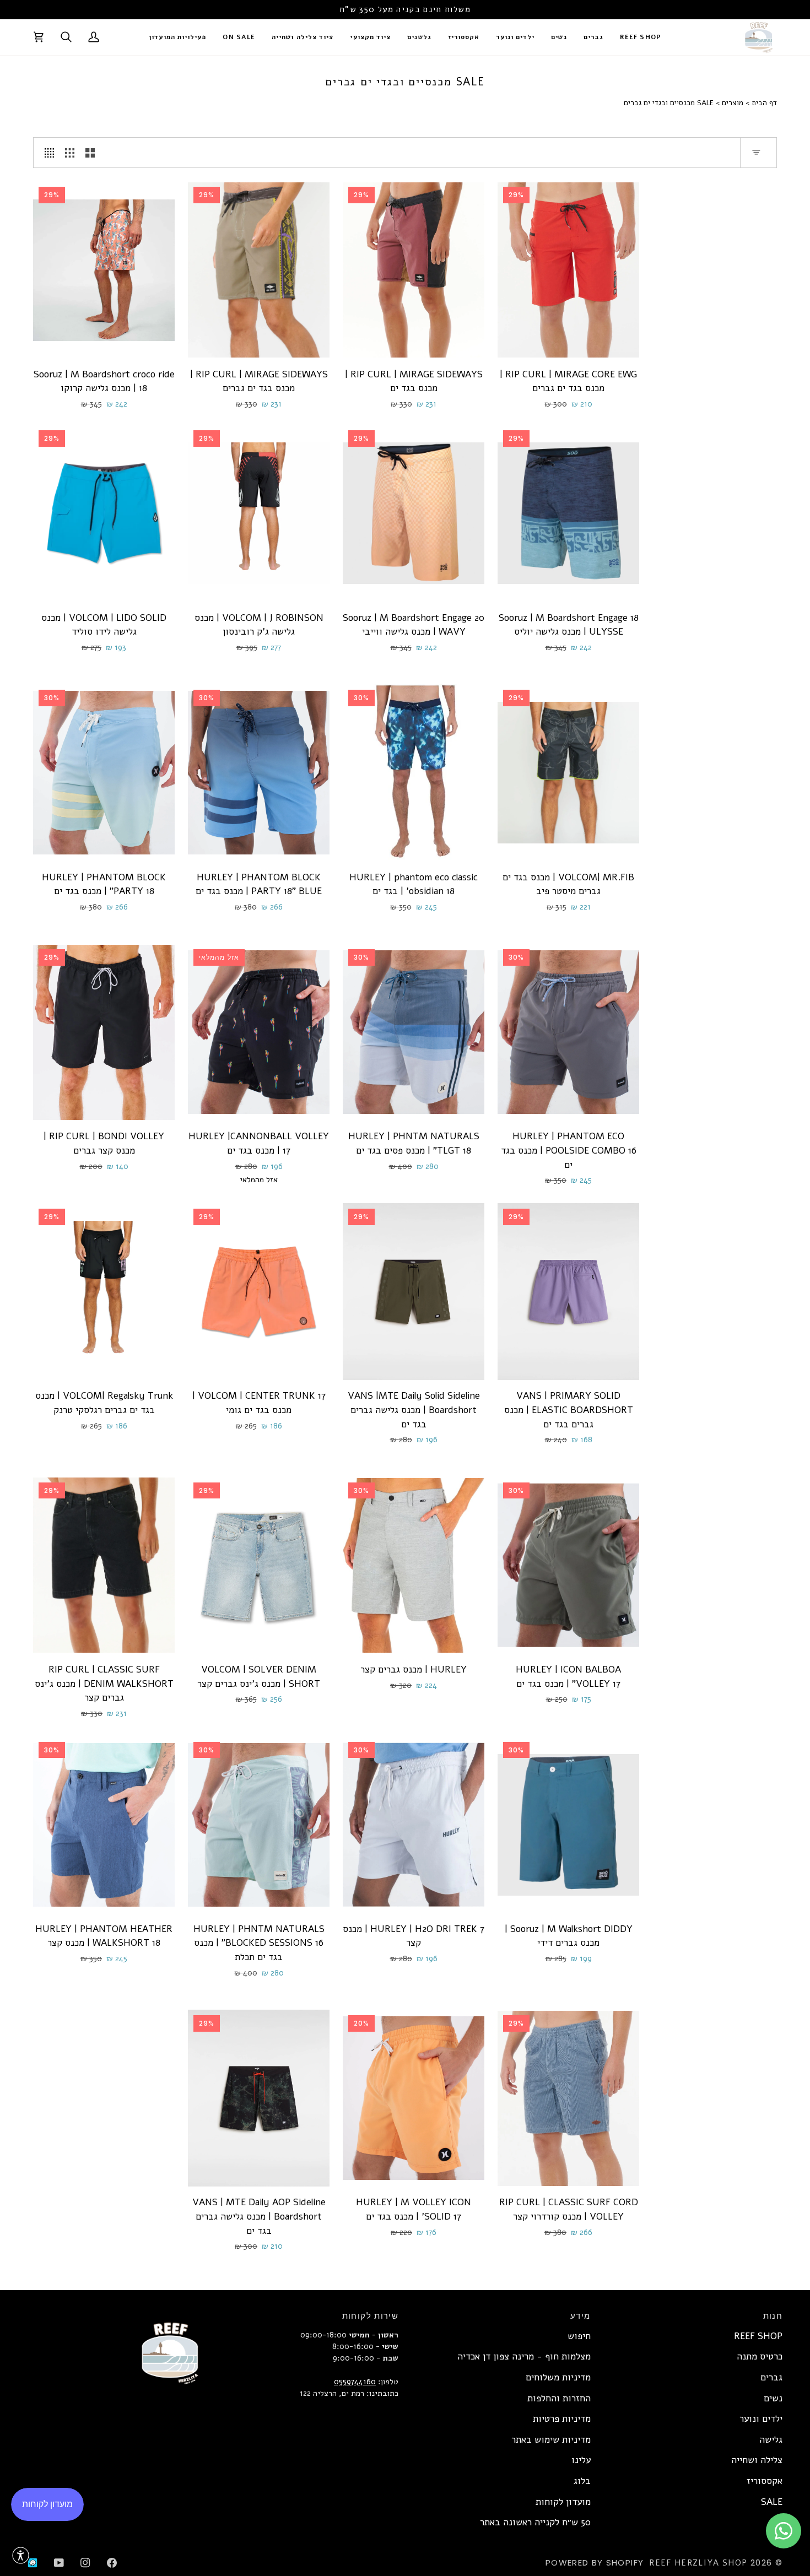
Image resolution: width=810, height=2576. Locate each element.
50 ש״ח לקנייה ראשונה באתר (535, 2522)
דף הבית (764, 103)
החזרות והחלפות (559, 2398)
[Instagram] (85, 2563)
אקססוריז (765, 2481)
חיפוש (579, 2336)
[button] (593, 37)
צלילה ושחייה (757, 2460)
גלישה (771, 2440)
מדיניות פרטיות (562, 2419)
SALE (772, 2502)
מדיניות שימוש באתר (551, 2440)
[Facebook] (112, 2563)
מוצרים (733, 103)
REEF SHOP (758, 2336)
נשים (773, 2398)
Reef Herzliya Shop (698, 2563)
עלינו (581, 2460)
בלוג (582, 2481)
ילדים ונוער (761, 2419)
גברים (771, 2377)
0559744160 (355, 2382)
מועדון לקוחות (563, 2502)
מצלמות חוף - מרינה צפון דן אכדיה (524, 2356)
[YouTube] (59, 2563)
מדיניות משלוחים (558, 2377)
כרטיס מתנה (760, 2356)
